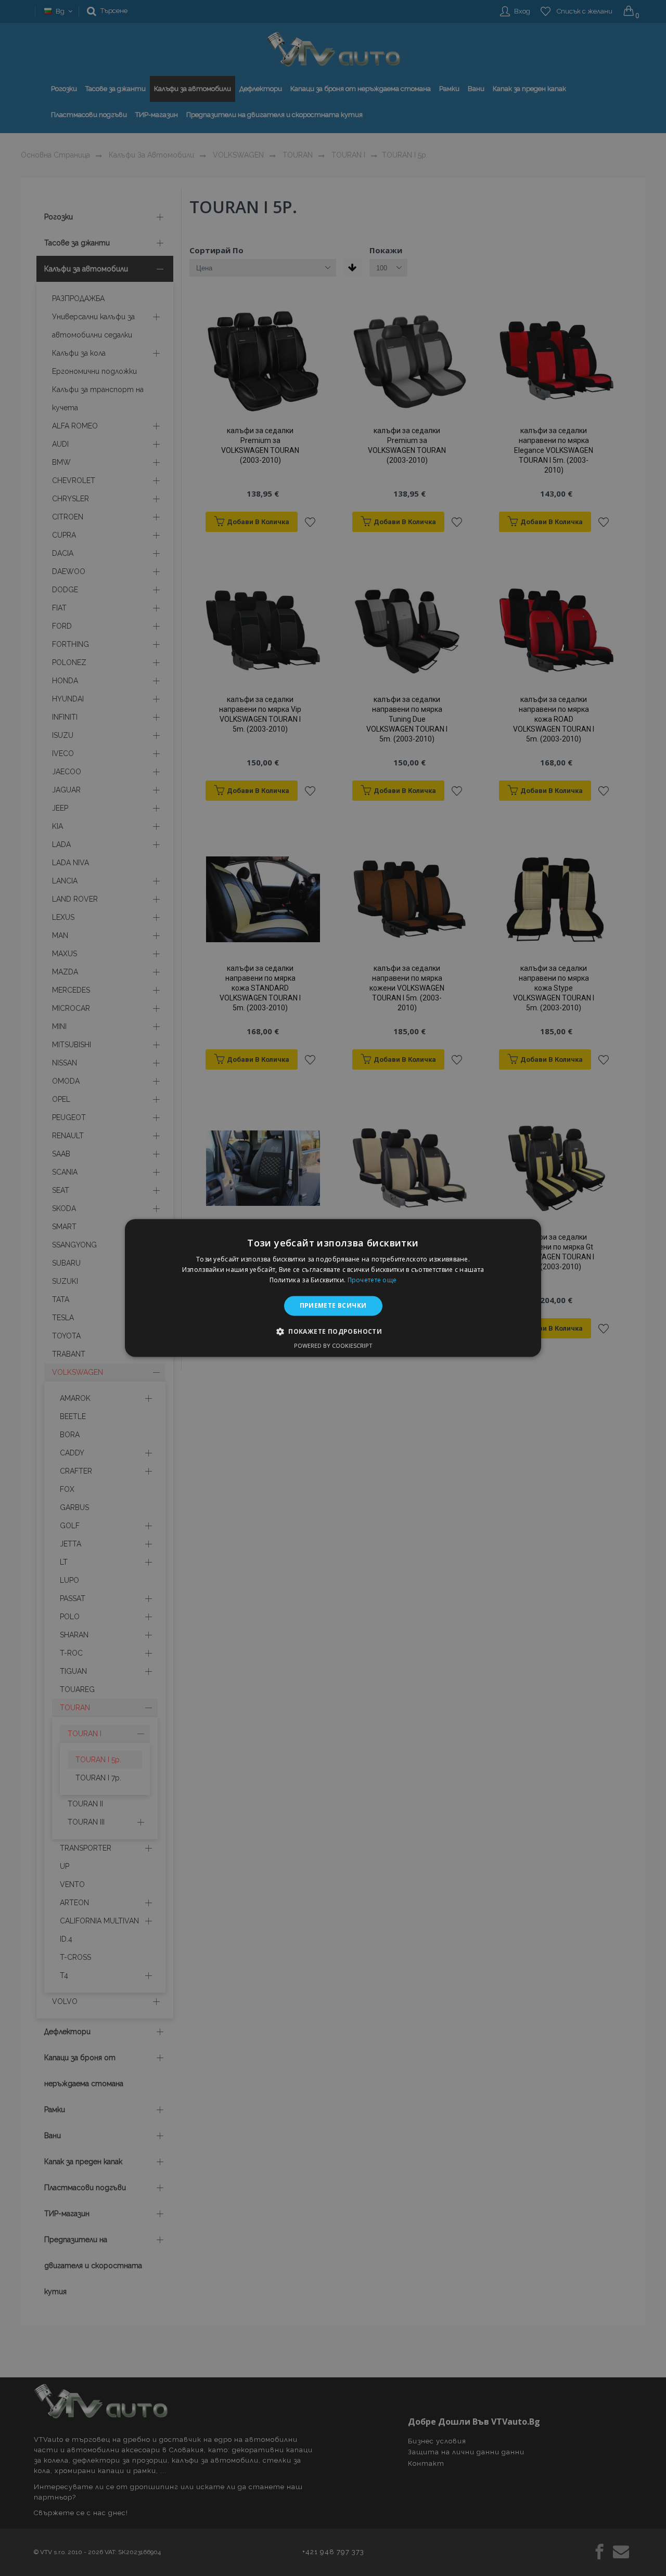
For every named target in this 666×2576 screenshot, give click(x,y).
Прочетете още (372, 1280)
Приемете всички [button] (333, 1305)
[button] (333, 1332)
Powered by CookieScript (333, 1346)
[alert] (333, 1288)
